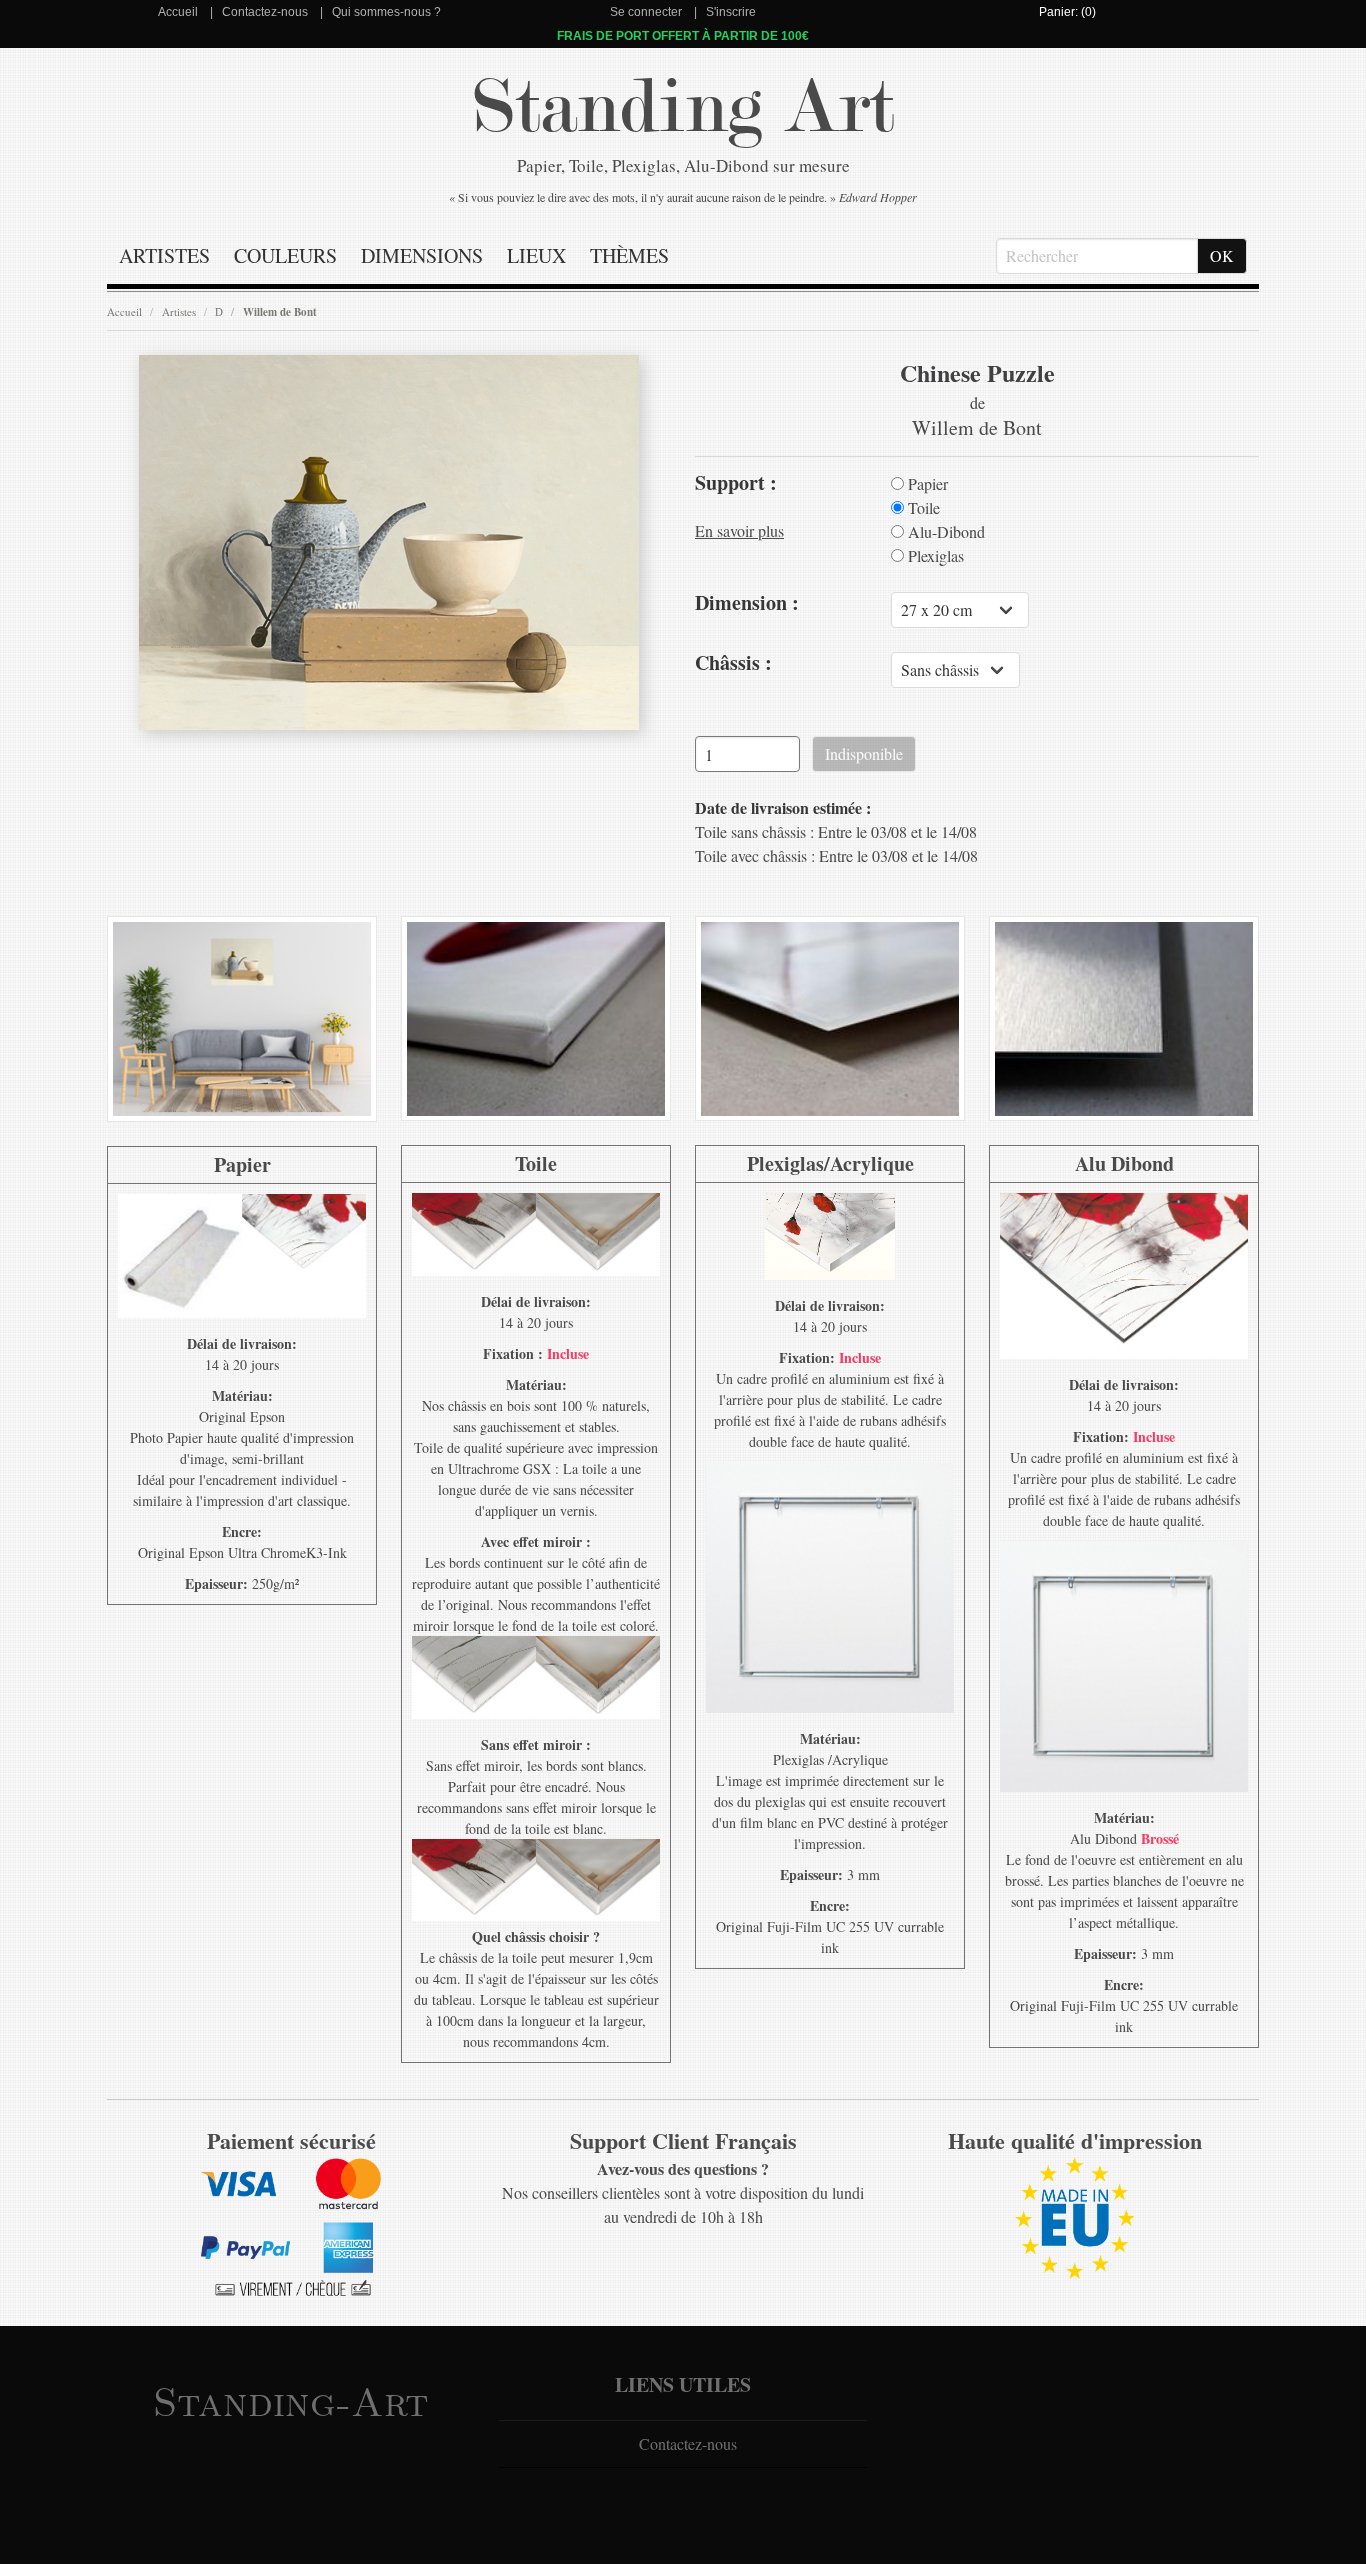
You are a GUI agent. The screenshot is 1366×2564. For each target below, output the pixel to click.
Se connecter (646, 12)
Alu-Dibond (944, 532)
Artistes (164, 255)
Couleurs (285, 255)
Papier (926, 484)
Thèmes (629, 255)
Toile (922, 508)
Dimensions (422, 255)
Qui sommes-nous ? (386, 12)
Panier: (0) (1067, 12)
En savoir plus (739, 530)
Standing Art (683, 107)
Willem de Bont (280, 312)
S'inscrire (731, 12)
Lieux (536, 255)
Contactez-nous (265, 12)
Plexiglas (934, 556)
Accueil (178, 12)
